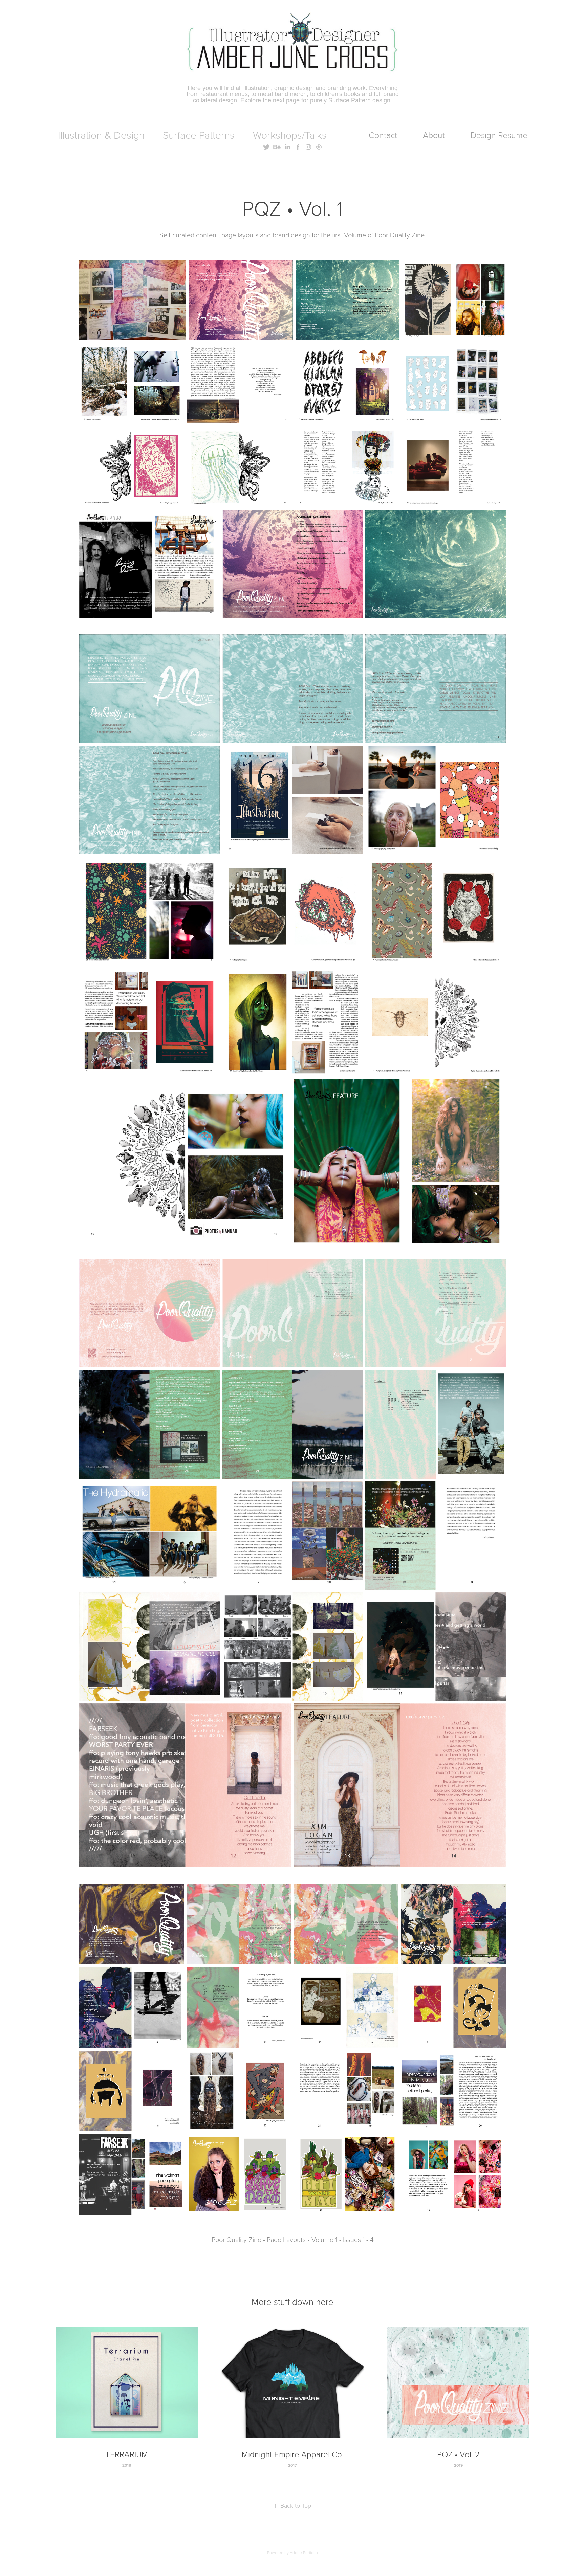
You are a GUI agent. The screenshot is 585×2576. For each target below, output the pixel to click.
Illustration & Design (101, 135)
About (434, 135)
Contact (383, 135)
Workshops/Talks (290, 135)
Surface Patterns (199, 135)
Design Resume (499, 135)
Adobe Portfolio (304, 2552)
